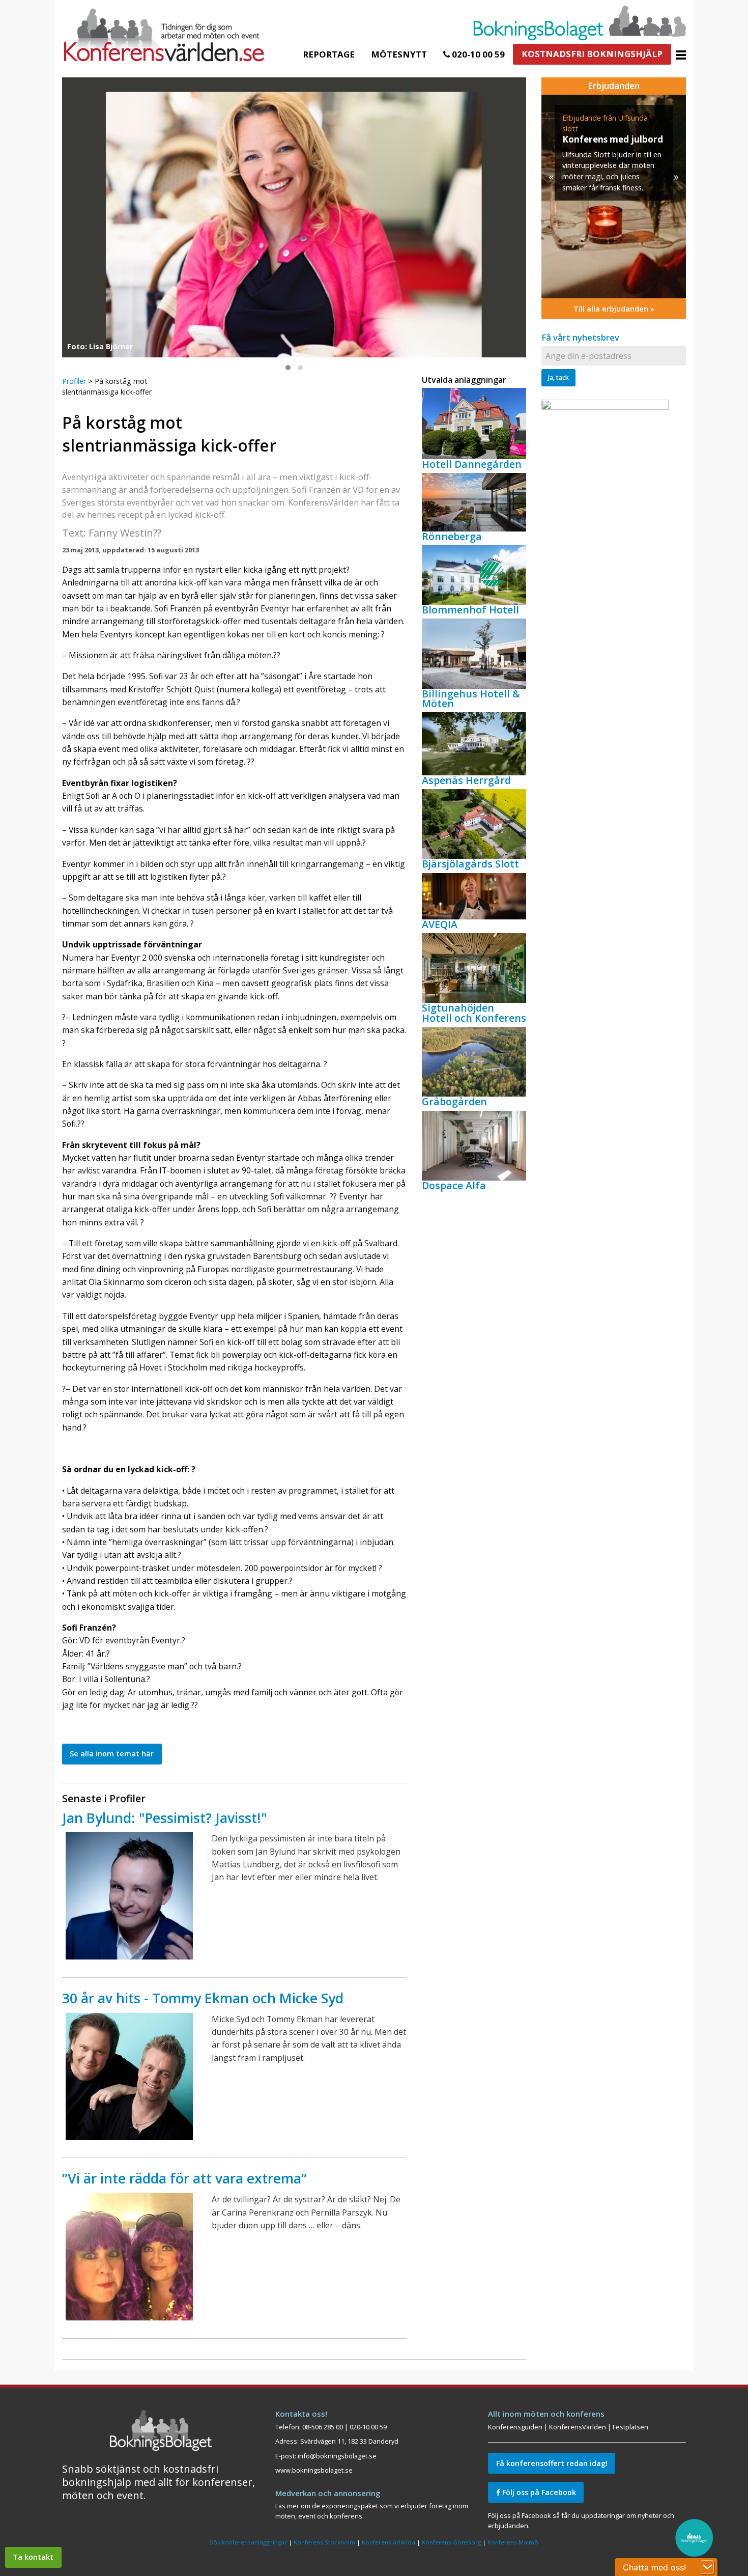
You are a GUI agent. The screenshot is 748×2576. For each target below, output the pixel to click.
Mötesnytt (399, 54)
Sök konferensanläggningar (248, 2542)
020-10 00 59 (477, 54)
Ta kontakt (33, 2557)
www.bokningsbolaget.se (314, 2470)
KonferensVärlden (578, 2427)
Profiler (74, 381)
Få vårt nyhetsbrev (580, 337)
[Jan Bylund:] (129, 1896)
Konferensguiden (515, 2427)
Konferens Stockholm (324, 2542)
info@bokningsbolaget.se (337, 2456)
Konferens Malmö (513, 2542)
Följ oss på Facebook (538, 2492)
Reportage (329, 54)
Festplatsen (630, 2427)
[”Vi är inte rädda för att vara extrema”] (129, 2257)
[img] (614, 197)
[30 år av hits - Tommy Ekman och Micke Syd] (129, 2077)
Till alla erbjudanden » (614, 309)
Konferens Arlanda (389, 2542)
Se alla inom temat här (112, 1754)
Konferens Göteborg (451, 2542)
